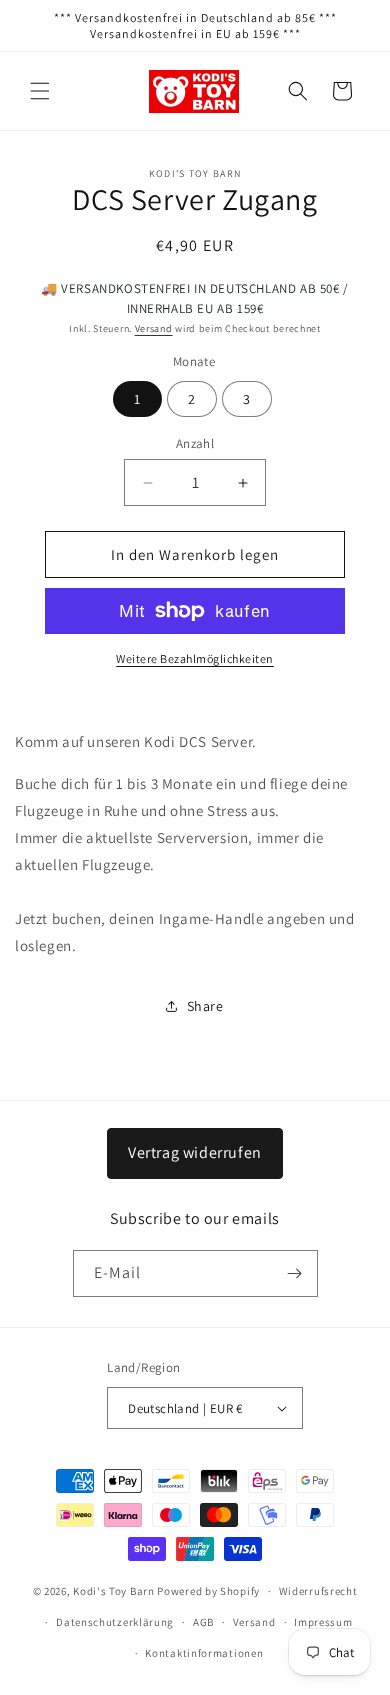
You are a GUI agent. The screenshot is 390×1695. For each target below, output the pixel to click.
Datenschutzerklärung (115, 1622)
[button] (40, 91)
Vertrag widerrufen (195, 1152)
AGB (203, 1622)
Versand (154, 328)
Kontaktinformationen (204, 1653)
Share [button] (205, 1006)
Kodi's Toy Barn (114, 1591)
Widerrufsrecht (318, 1591)
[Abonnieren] (295, 1273)
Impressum (323, 1622)
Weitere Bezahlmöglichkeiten (195, 658)
